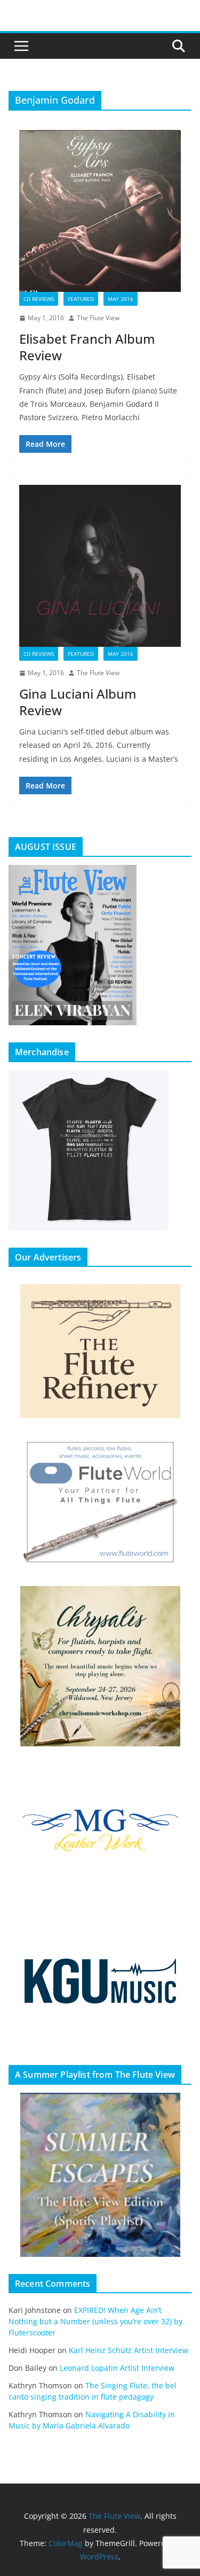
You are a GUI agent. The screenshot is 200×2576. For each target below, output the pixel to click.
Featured (81, 299)
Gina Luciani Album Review (78, 702)
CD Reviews (39, 299)
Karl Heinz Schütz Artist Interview (129, 2350)
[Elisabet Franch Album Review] (100, 211)
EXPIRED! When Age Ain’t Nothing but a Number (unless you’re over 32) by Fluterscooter (95, 2321)
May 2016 (121, 299)
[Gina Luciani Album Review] (100, 566)
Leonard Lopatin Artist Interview (117, 2368)
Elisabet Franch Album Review (87, 347)
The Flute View (98, 318)
